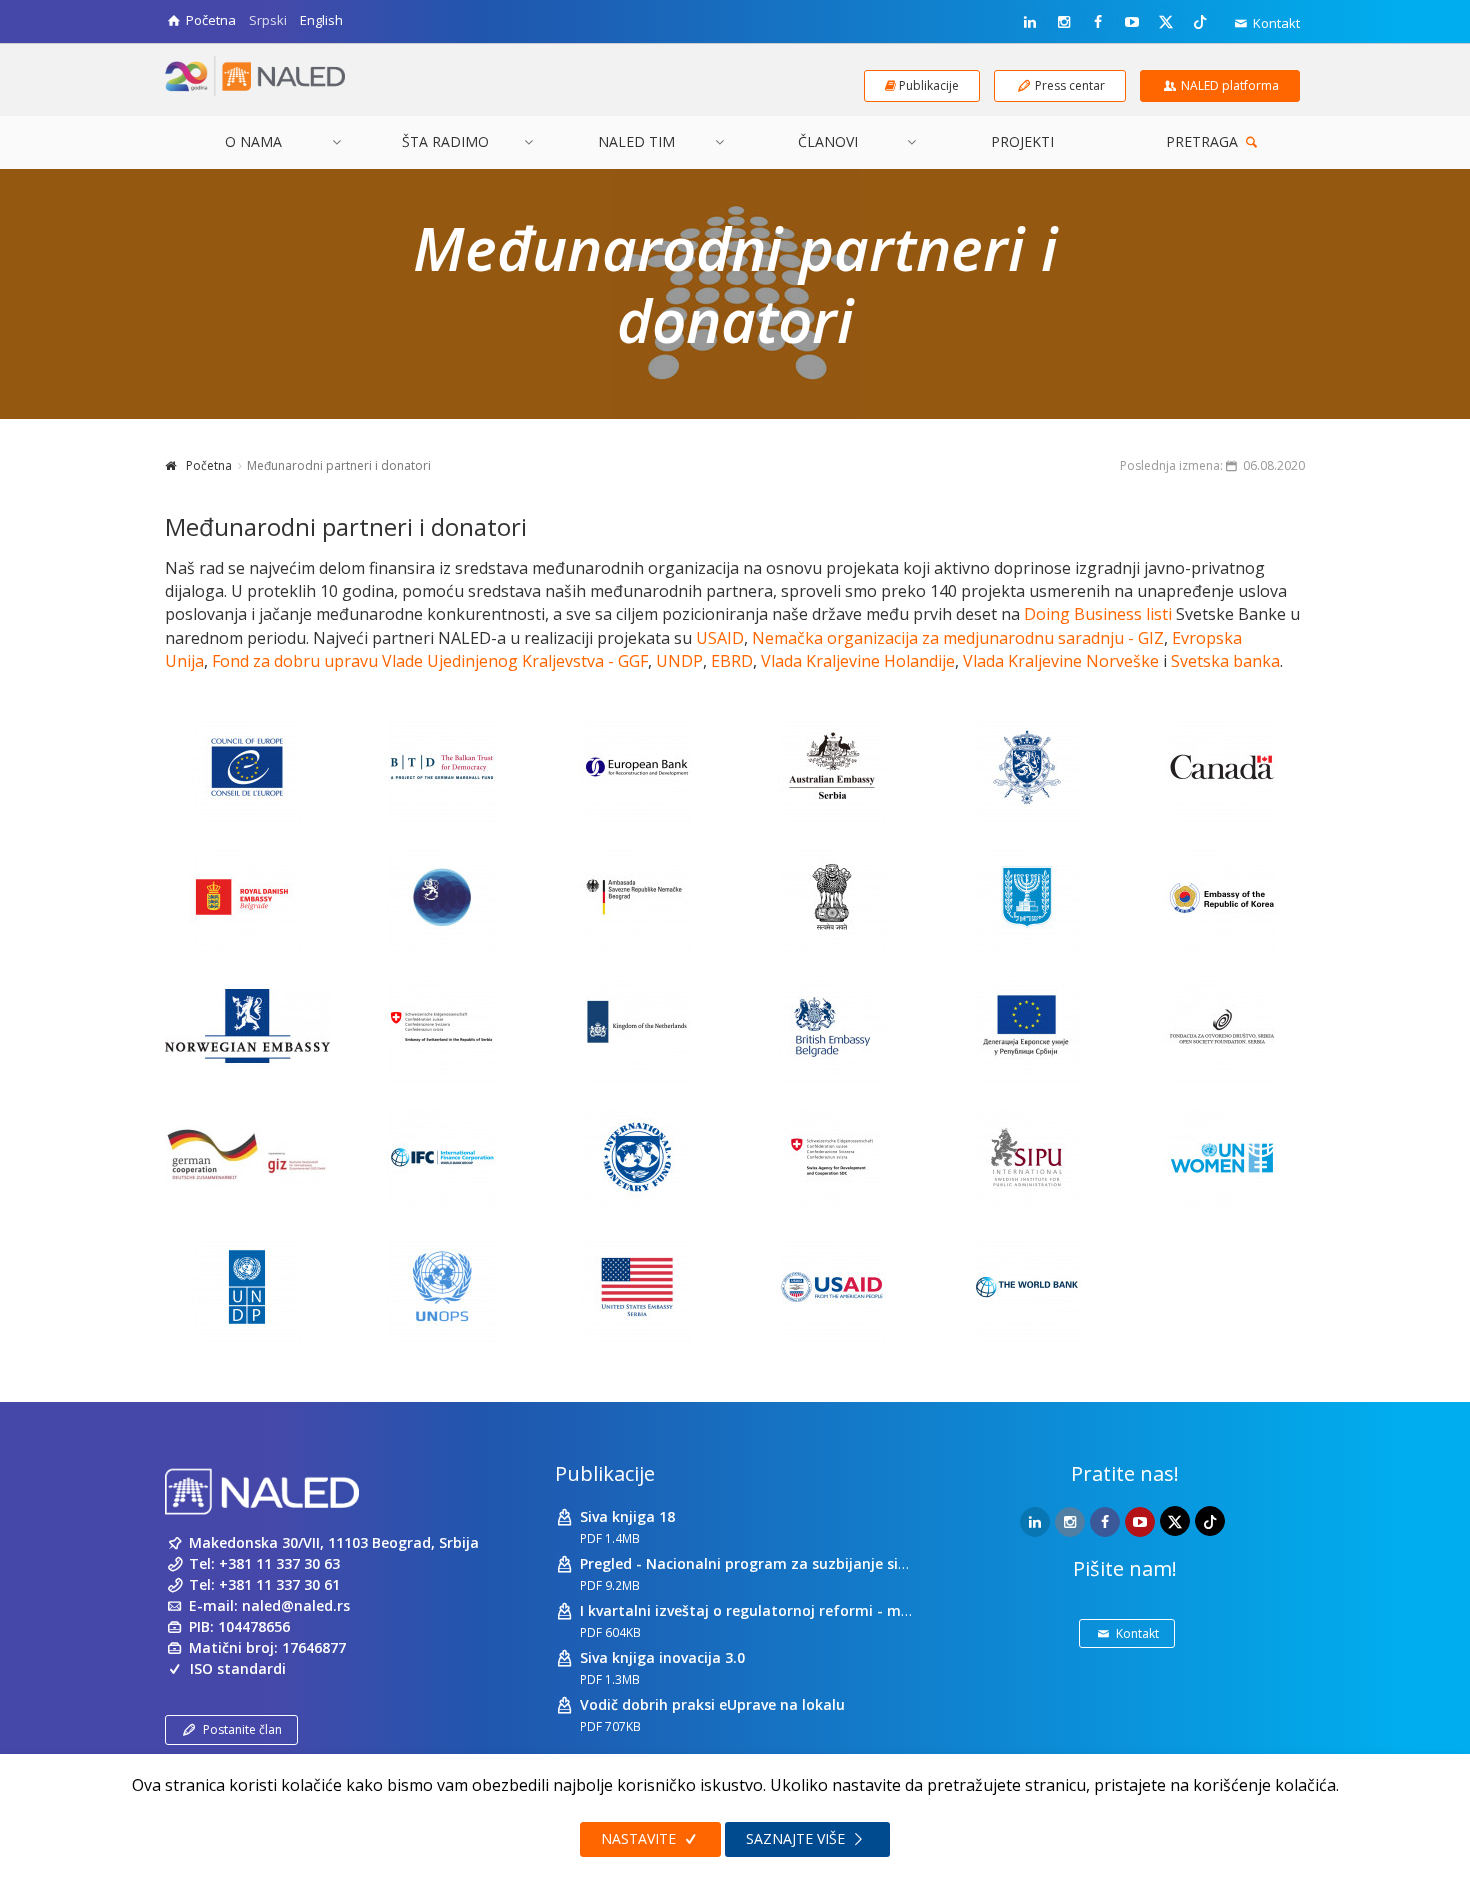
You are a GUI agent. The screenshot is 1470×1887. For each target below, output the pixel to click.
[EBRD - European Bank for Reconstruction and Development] (637, 767)
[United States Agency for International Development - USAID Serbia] (832, 1287)
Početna (209, 465)
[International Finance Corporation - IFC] (442, 1157)
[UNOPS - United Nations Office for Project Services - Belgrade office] (442, 1287)
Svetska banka (1225, 661)
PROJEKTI (1022, 141)
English (321, 20)
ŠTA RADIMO (445, 141)
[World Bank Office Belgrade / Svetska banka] (1027, 1287)
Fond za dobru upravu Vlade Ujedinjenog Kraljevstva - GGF (430, 661)
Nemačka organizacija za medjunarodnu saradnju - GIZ (958, 638)
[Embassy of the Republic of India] (832, 897)
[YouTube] (1132, 22)
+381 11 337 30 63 (279, 1563)
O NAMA (253, 141)
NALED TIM (636, 141)
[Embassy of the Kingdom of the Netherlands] (637, 1027)
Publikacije (605, 1473)
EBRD (732, 661)
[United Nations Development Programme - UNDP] (247, 1287)
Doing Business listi (1098, 614)
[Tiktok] (1200, 21)
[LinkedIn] (1030, 22)
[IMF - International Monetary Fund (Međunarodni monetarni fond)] (637, 1157)
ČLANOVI (828, 141)
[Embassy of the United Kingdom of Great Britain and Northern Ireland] (832, 1027)
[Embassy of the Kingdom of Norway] (247, 1027)
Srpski (268, 20)
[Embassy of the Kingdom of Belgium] (1027, 767)
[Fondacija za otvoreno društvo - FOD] (1222, 1027)
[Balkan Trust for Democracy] (442, 767)
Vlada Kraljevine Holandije (858, 661)
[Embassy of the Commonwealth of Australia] (832, 767)
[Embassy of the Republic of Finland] (442, 897)
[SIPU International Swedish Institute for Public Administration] (1027, 1157)
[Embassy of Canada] (1222, 767)
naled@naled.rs (296, 1605)
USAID (720, 638)
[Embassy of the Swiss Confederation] (442, 1027)
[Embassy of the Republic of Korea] (1222, 897)
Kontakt (1275, 23)
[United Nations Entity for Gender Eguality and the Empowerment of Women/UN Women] (1222, 1157)
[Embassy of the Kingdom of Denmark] (247, 897)
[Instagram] (1064, 22)
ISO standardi (238, 1668)
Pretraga (1204, 141)
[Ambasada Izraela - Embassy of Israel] (1027, 897)
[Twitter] (1166, 21)
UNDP (679, 661)
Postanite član (242, 1729)
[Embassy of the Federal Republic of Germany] (637, 897)
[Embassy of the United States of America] (637, 1287)
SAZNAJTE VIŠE (797, 1838)
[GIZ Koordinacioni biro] (247, 1157)
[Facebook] (1098, 22)
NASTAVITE (640, 1838)
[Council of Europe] (247, 767)
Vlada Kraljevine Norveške (1061, 661)
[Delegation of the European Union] (1027, 1027)
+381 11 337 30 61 (279, 1584)
